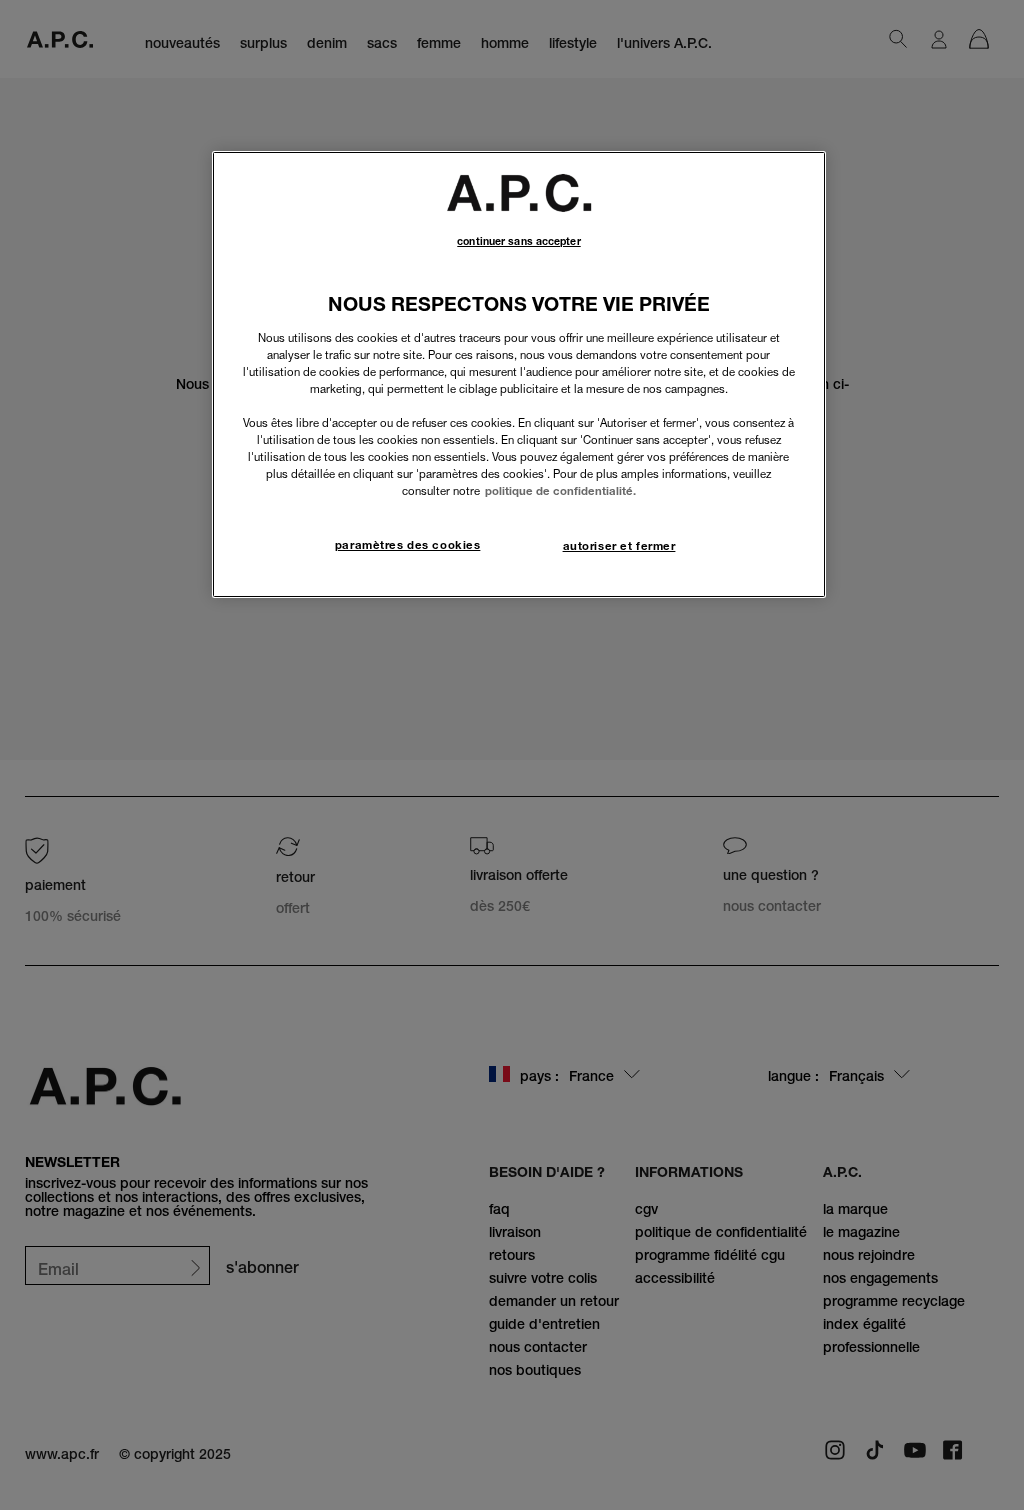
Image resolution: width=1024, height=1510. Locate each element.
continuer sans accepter (518, 241)
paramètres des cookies (408, 545)
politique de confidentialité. (560, 491)
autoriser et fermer (619, 546)
